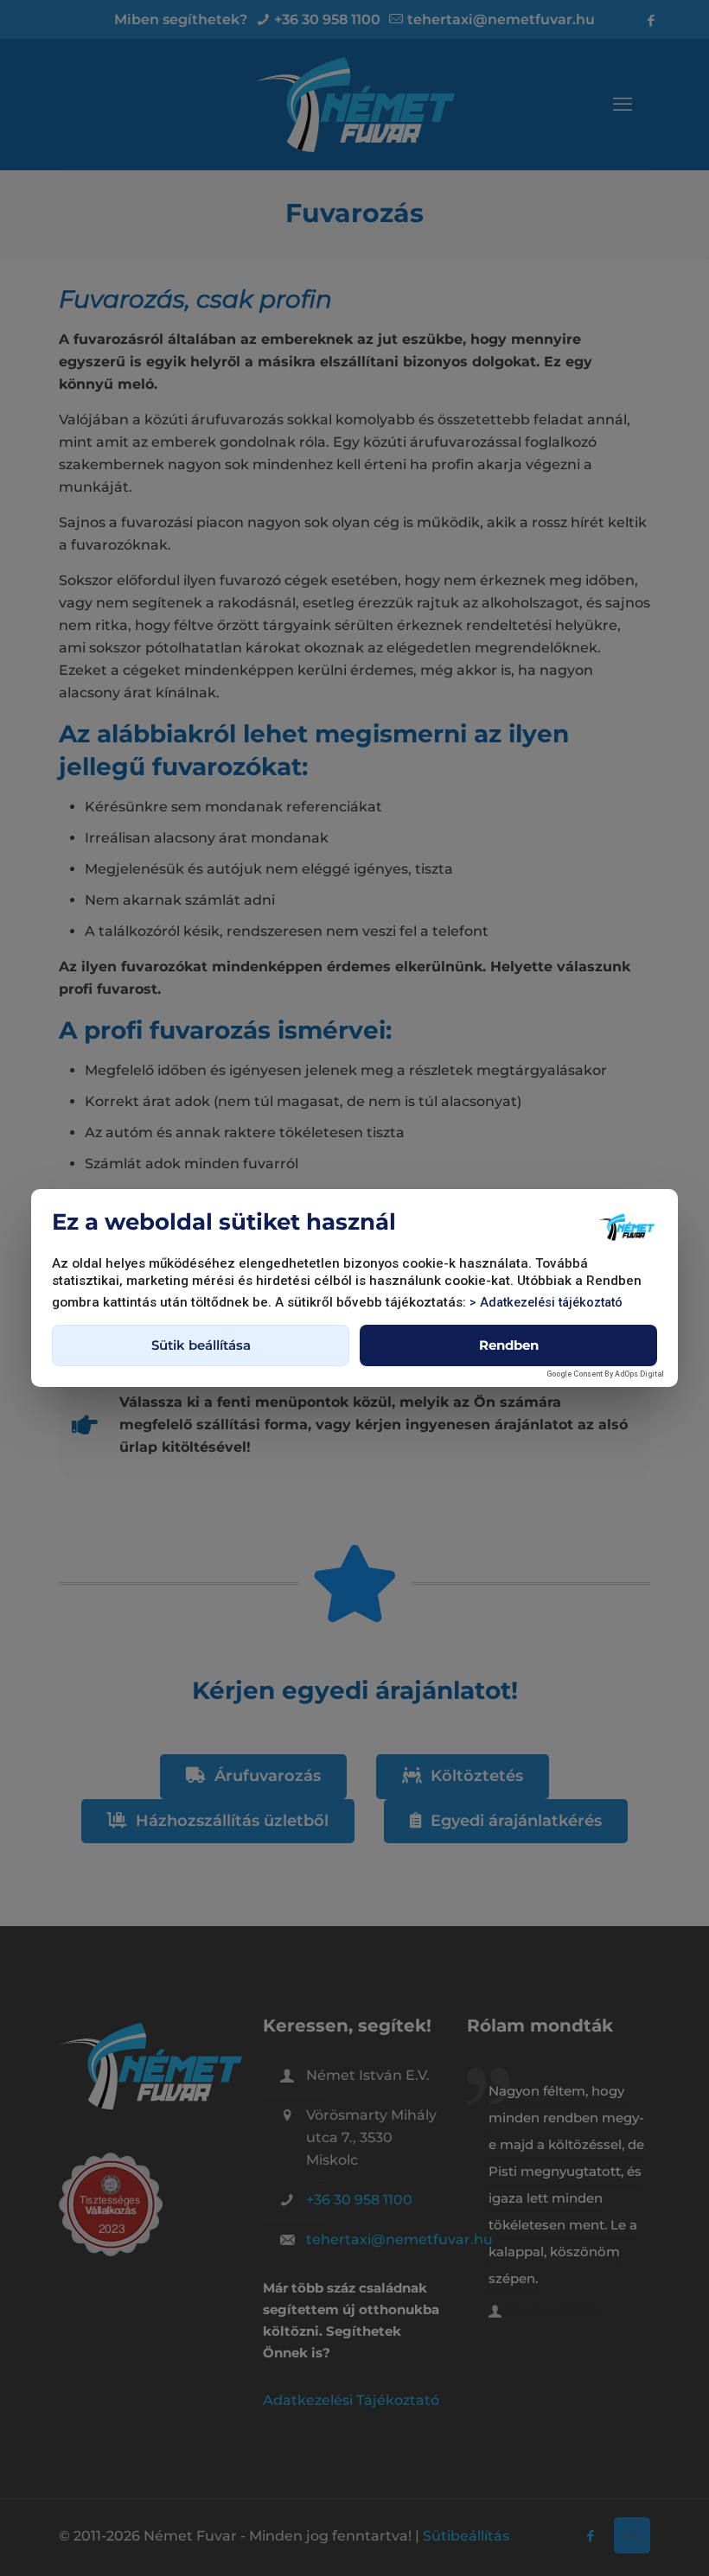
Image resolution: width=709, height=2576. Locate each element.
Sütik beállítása (201, 1345)
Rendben (509, 1345)
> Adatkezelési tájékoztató (546, 1303)
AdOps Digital (639, 1374)
